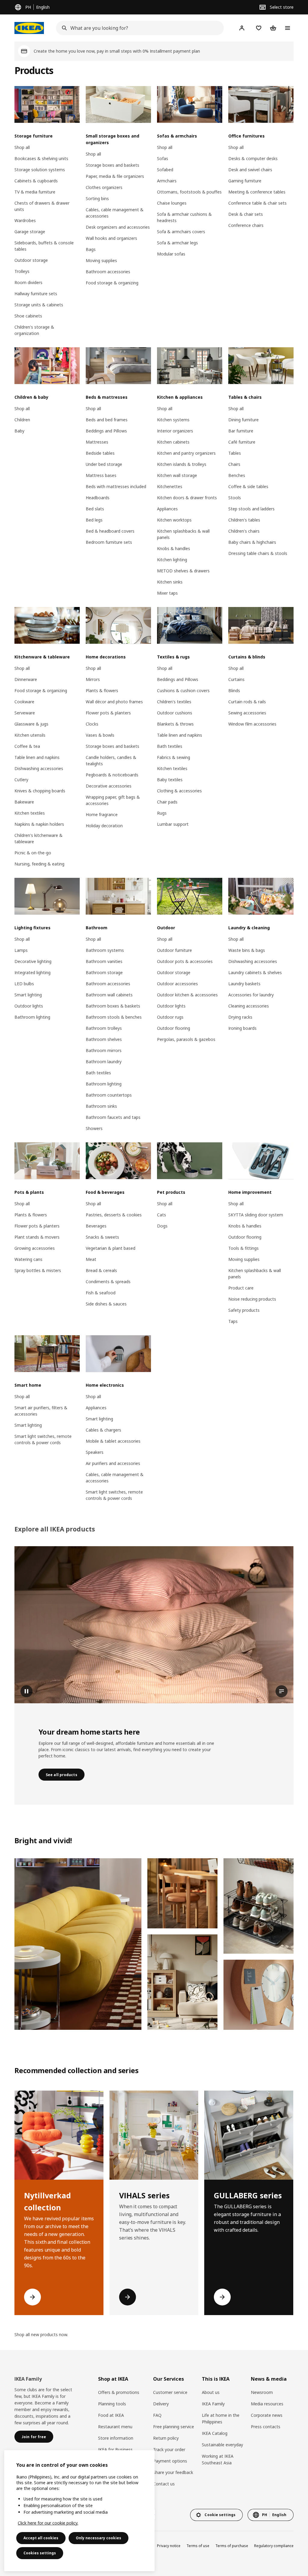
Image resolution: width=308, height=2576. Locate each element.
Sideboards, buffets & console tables (44, 246)
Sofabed (165, 170)
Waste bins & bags (247, 950)
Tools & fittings (243, 1248)
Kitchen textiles (30, 813)
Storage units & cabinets (39, 305)
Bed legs (94, 520)
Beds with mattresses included (116, 486)
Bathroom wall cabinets (109, 995)
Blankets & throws (175, 724)
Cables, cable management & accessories (115, 213)
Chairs (234, 464)
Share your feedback (173, 2472)
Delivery (161, 2404)
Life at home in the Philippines (221, 2418)
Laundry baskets (244, 984)
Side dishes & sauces (106, 1304)
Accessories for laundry (251, 995)
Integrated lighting (32, 972)
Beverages (96, 1226)
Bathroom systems (105, 950)
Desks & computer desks (253, 158)
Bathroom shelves (104, 1039)
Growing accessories (35, 1248)
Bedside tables (100, 453)
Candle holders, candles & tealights (111, 760)
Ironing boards (242, 1028)
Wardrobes (25, 220)
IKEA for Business (115, 2449)
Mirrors (93, 679)
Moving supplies (101, 260)
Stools (235, 498)
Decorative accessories (109, 786)
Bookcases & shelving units (41, 158)
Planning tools (112, 2404)
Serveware (25, 713)
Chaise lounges (172, 203)
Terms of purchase (232, 2546)
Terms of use (198, 2546)
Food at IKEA (111, 2415)
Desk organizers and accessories (118, 227)
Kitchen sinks (170, 582)
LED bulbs (24, 984)
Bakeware (24, 802)
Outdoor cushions (175, 713)
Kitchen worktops (174, 520)
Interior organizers (175, 431)
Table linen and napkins (37, 757)
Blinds (234, 690)
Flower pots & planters (108, 713)
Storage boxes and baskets (112, 165)
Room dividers (28, 282)
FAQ (157, 2415)
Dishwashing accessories (39, 768)
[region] (79, 2511)
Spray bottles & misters (38, 1270)
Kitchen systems (173, 420)
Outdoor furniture (174, 950)
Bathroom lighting (32, 1017)
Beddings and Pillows (106, 431)
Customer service (170, 2392)
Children (22, 420)
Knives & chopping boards (40, 791)
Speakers (95, 1452)
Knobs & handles (174, 548)
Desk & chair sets (246, 214)
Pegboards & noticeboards (112, 775)
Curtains (236, 679)
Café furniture (242, 442)
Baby (19, 431)
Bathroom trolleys (104, 1028)
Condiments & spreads (108, 1282)
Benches (237, 475)
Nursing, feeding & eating (39, 864)
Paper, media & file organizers (115, 176)
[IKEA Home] (29, 28)
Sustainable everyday (222, 2445)
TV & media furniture (35, 192)
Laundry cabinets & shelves (255, 972)
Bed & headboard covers (110, 531)
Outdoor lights (29, 1006)
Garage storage (30, 232)
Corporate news (267, 2415)
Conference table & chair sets (257, 203)
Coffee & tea (27, 746)
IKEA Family (213, 2404)
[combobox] (138, 28)
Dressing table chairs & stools (258, 553)
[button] (78, 1944)
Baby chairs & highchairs (252, 542)
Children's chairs (244, 531)
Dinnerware (26, 679)
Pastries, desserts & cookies (114, 1215)
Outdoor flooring (174, 1028)
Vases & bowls (100, 735)
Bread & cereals (101, 1270)
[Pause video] (154, 1625)
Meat (91, 1259)
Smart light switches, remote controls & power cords (43, 1439)
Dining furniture (243, 420)
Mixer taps (167, 593)
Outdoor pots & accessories (185, 961)
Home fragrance (102, 814)
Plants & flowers (102, 690)
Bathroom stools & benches (114, 1017)
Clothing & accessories (179, 791)
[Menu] (288, 28)
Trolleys (22, 271)
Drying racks (240, 1017)
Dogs (162, 1226)
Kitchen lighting (172, 560)
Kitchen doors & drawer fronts (187, 498)
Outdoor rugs (170, 1017)
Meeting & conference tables (257, 192)
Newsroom (262, 2392)
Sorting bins (97, 198)
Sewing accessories (247, 713)
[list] (154, 2203)
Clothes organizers (104, 187)
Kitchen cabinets (173, 442)
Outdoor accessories (177, 984)
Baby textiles (170, 780)
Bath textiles (170, 746)
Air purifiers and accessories (113, 1463)
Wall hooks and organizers (111, 238)
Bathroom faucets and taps (113, 1117)
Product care (241, 1288)
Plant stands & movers (37, 1237)
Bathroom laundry (104, 1062)
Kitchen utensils (30, 735)
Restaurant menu (115, 2427)
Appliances (167, 509)
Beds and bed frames (107, 420)
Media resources (267, 2404)
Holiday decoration (104, 826)
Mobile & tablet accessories (113, 1441)
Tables (235, 453)
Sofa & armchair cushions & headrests (184, 217)
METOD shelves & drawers (183, 571)
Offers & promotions (119, 2392)
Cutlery (21, 780)
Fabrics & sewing (174, 757)
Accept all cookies (41, 2538)
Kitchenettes (170, 486)
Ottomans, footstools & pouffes (189, 192)
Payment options (170, 2461)
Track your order (169, 2449)
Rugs (162, 813)
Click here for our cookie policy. (48, 2523)
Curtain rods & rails (247, 702)
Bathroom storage (104, 972)
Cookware (24, 702)
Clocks (92, 724)
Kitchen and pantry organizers (186, 453)
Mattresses (97, 442)
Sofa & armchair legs (177, 243)
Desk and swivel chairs (250, 170)
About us (211, 2392)
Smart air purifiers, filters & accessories (41, 1411)
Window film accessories (252, 724)
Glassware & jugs (31, 724)
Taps (233, 1321)
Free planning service (174, 2427)
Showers (94, 1128)
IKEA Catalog (215, 2433)
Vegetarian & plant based (111, 1248)
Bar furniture (241, 431)
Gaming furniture (245, 181)
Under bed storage (104, 464)
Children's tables (244, 520)
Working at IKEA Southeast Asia (218, 2459)
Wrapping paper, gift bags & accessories (113, 800)
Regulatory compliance (274, 2546)
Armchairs (167, 181)
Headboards (98, 498)
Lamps (21, 950)
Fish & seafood (101, 1293)
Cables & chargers (103, 1430)
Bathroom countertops (109, 1095)
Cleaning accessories (249, 1006)
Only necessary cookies (99, 2538)
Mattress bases (101, 475)
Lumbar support (173, 824)
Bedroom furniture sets (109, 542)
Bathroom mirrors (104, 1050)
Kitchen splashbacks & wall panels (183, 534)
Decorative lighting (33, 961)
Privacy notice (169, 2546)
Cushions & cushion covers (183, 690)
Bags (91, 249)
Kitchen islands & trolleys (182, 464)
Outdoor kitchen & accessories (187, 995)
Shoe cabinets (28, 316)
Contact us (164, 2484)
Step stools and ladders (251, 509)
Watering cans (28, 1259)
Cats (162, 1215)
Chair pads (167, 802)
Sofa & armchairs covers (181, 232)
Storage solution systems (40, 170)
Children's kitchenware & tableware (38, 838)
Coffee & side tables (248, 486)
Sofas (163, 158)
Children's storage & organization (34, 330)
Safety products (244, 1310)
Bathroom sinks (101, 1106)
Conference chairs (246, 225)
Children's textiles (174, 702)
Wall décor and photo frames (114, 702)
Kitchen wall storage (177, 475)
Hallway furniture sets (36, 294)
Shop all (22, 147)
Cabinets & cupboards (36, 181)
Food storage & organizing (112, 283)
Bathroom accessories (108, 272)
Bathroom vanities (104, 961)
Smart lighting (28, 995)
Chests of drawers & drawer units (42, 206)
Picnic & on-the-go (33, 853)
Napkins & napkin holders (39, 824)
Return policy (166, 2438)
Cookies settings (40, 2553)
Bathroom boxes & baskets (113, 1006)
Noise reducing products (252, 1299)
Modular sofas (171, 254)
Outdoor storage (31, 260)
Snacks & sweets (102, 1237)
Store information (116, 2438)
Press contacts (266, 2427)
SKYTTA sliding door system (256, 1215)
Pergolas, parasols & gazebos (186, 1039)
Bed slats (95, 509)
